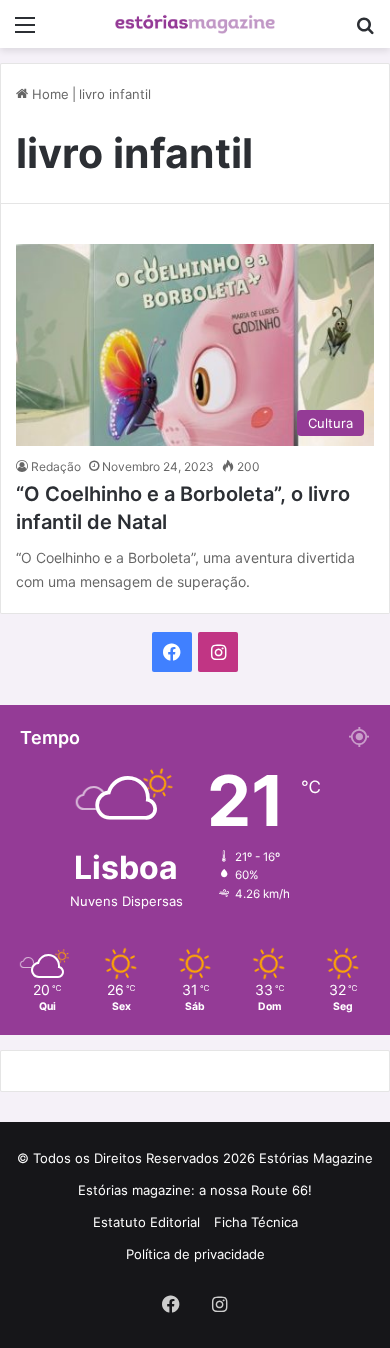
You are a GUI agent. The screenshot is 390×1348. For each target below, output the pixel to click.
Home (48, 94)
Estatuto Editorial (146, 1222)
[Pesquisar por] (365, 31)
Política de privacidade (195, 1254)
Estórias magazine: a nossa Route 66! (195, 1190)
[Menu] (25, 31)
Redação (56, 466)
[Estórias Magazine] (195, 24)
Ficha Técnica (256, 1222)
